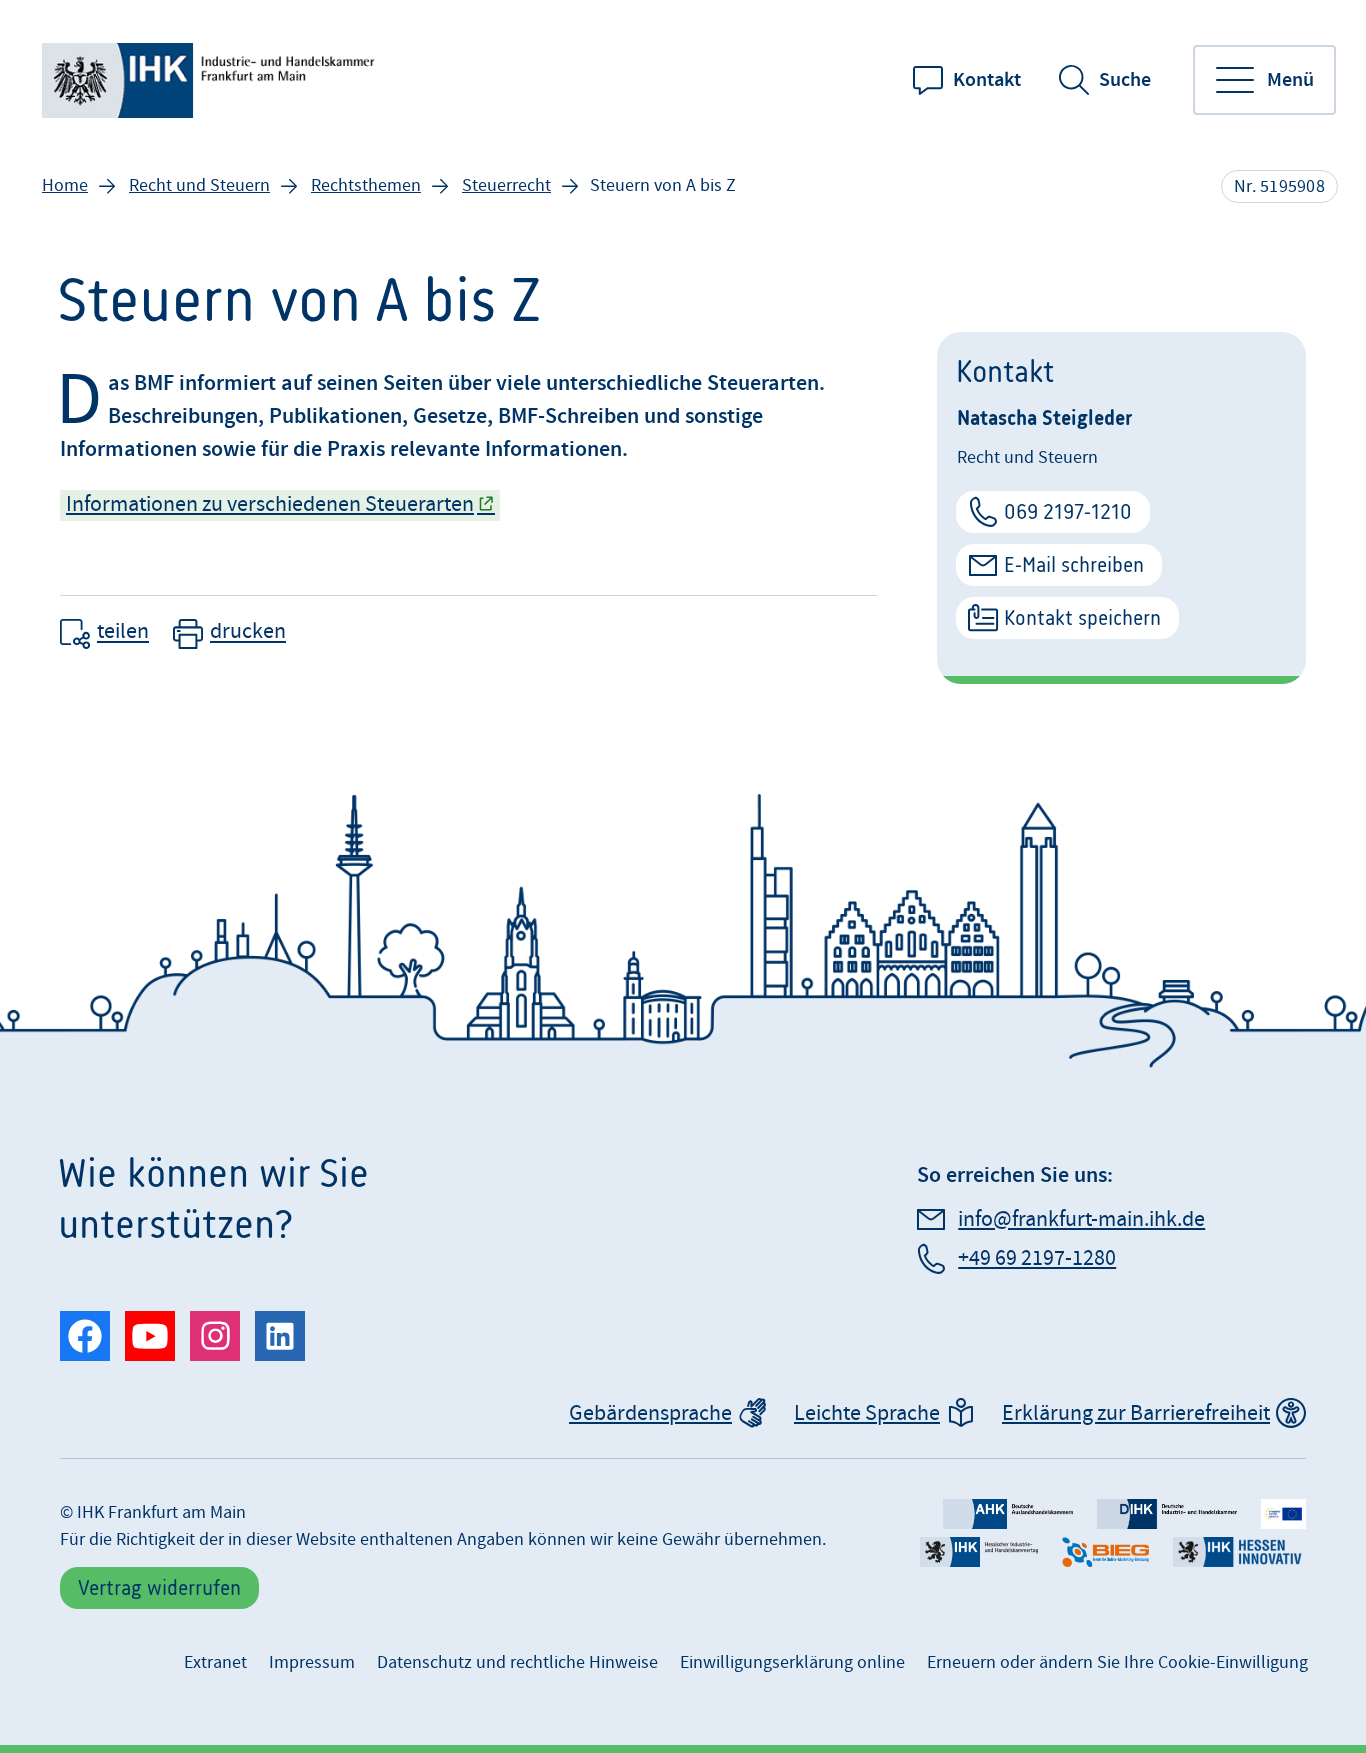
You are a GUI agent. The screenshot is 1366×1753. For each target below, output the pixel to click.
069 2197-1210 (1068, 511)
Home (65, 185)
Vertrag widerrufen (159, 1587)
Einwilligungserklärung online (792, 1662)
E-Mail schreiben (1074, 564)
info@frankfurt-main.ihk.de (1081, 1219)
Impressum (312, 1662)
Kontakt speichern (1082, 617)
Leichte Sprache (867, 1413)
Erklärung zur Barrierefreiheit (1136, 1413)
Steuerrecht (506, 185)
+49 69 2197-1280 (1037, 1258)
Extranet (215, 1662)
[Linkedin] (280, 1336)
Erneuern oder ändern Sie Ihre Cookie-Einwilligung (1117, 1662)
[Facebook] (85, 1336)
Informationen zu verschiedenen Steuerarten (270, 504)
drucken (248, 632)
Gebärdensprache (650, 1413)
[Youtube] (150, 1336)
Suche (1125, 80)
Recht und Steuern (199, 185)
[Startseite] (212, 80)
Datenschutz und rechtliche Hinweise (517, 1662)
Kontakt (987, 80)
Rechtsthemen (366, 185)
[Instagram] (215, 1336)
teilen (123, 632)
